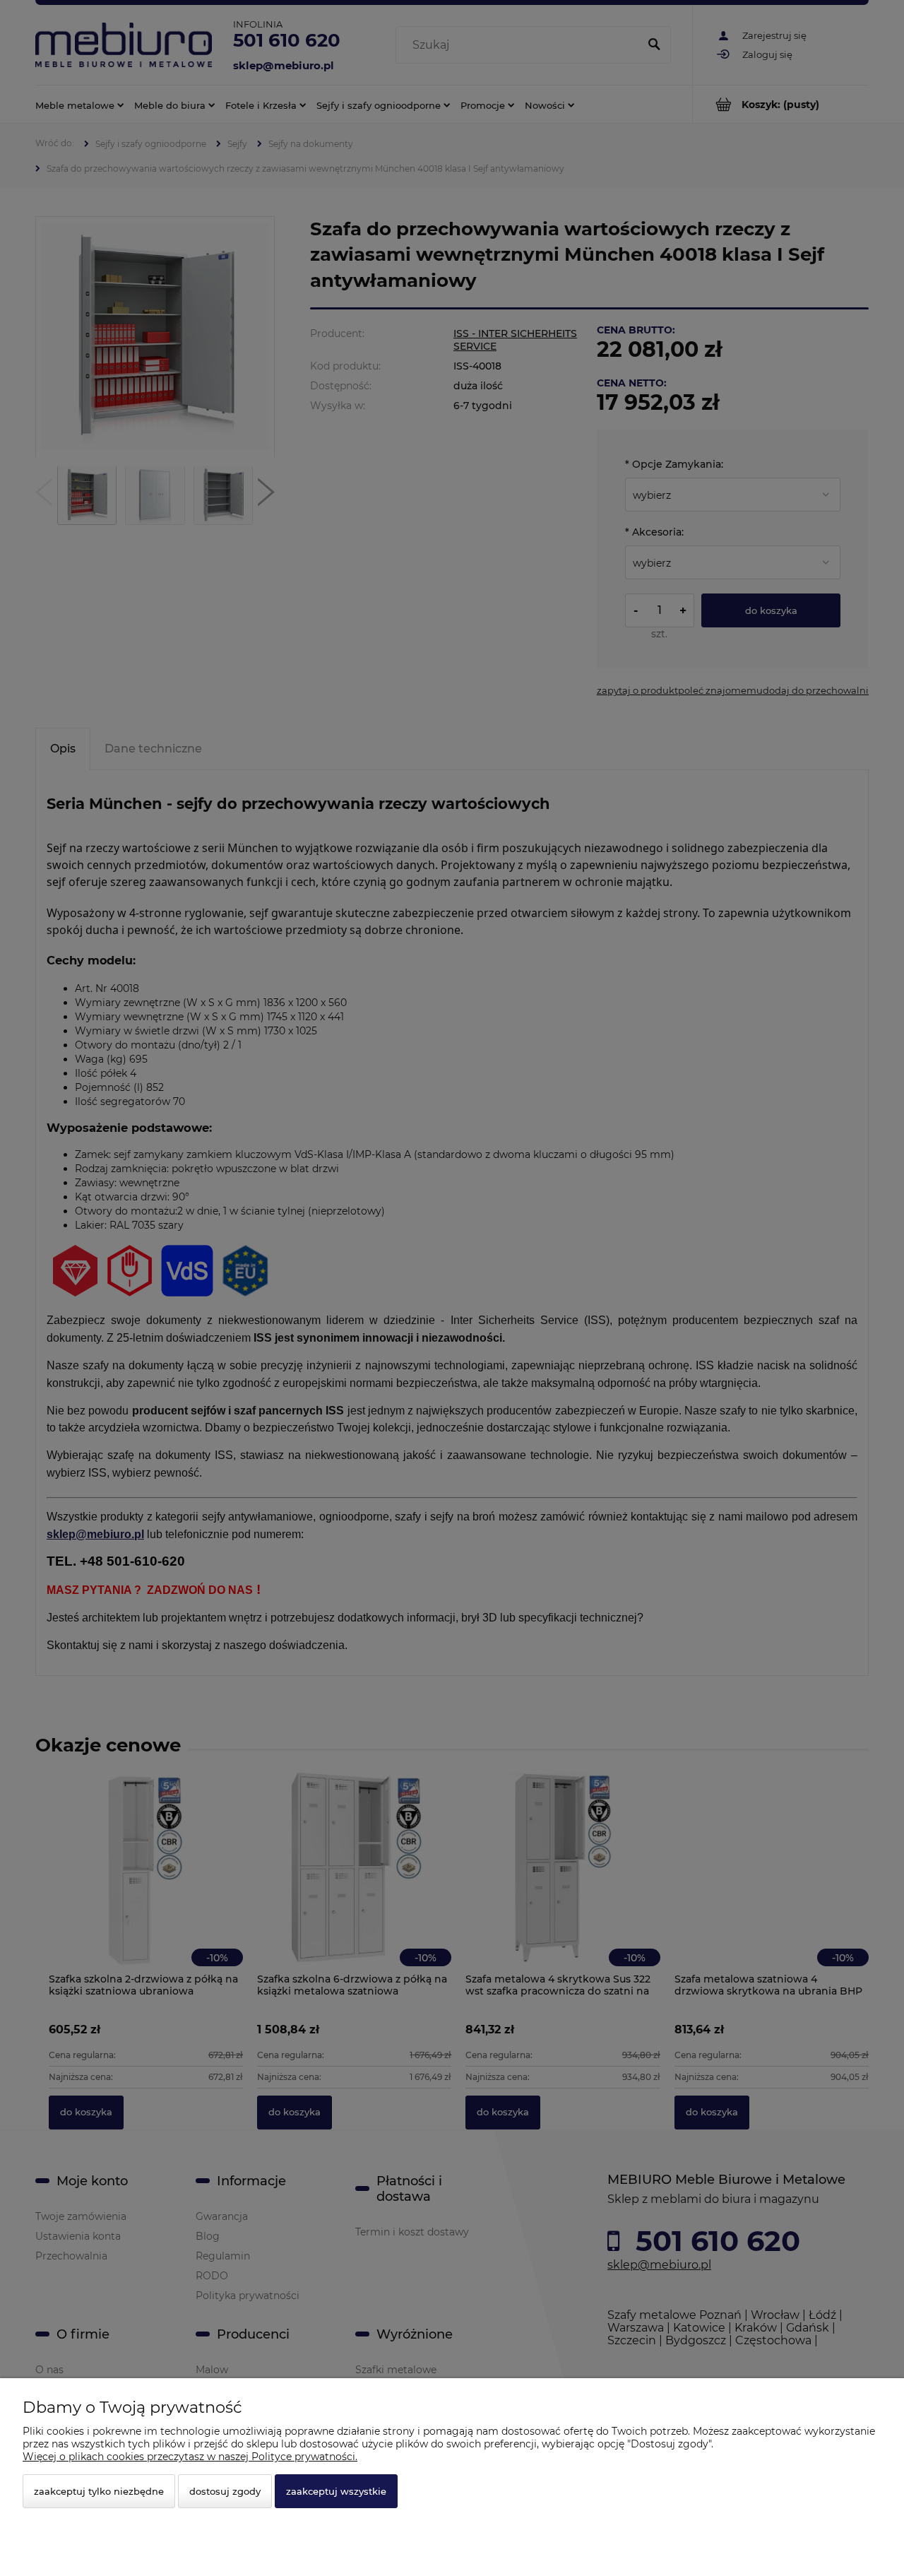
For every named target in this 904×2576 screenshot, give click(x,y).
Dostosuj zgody (225, 2491)
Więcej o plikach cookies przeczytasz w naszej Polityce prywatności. (190, 2457)
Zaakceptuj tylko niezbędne (99, 2491)
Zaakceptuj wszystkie (336, 2491)
